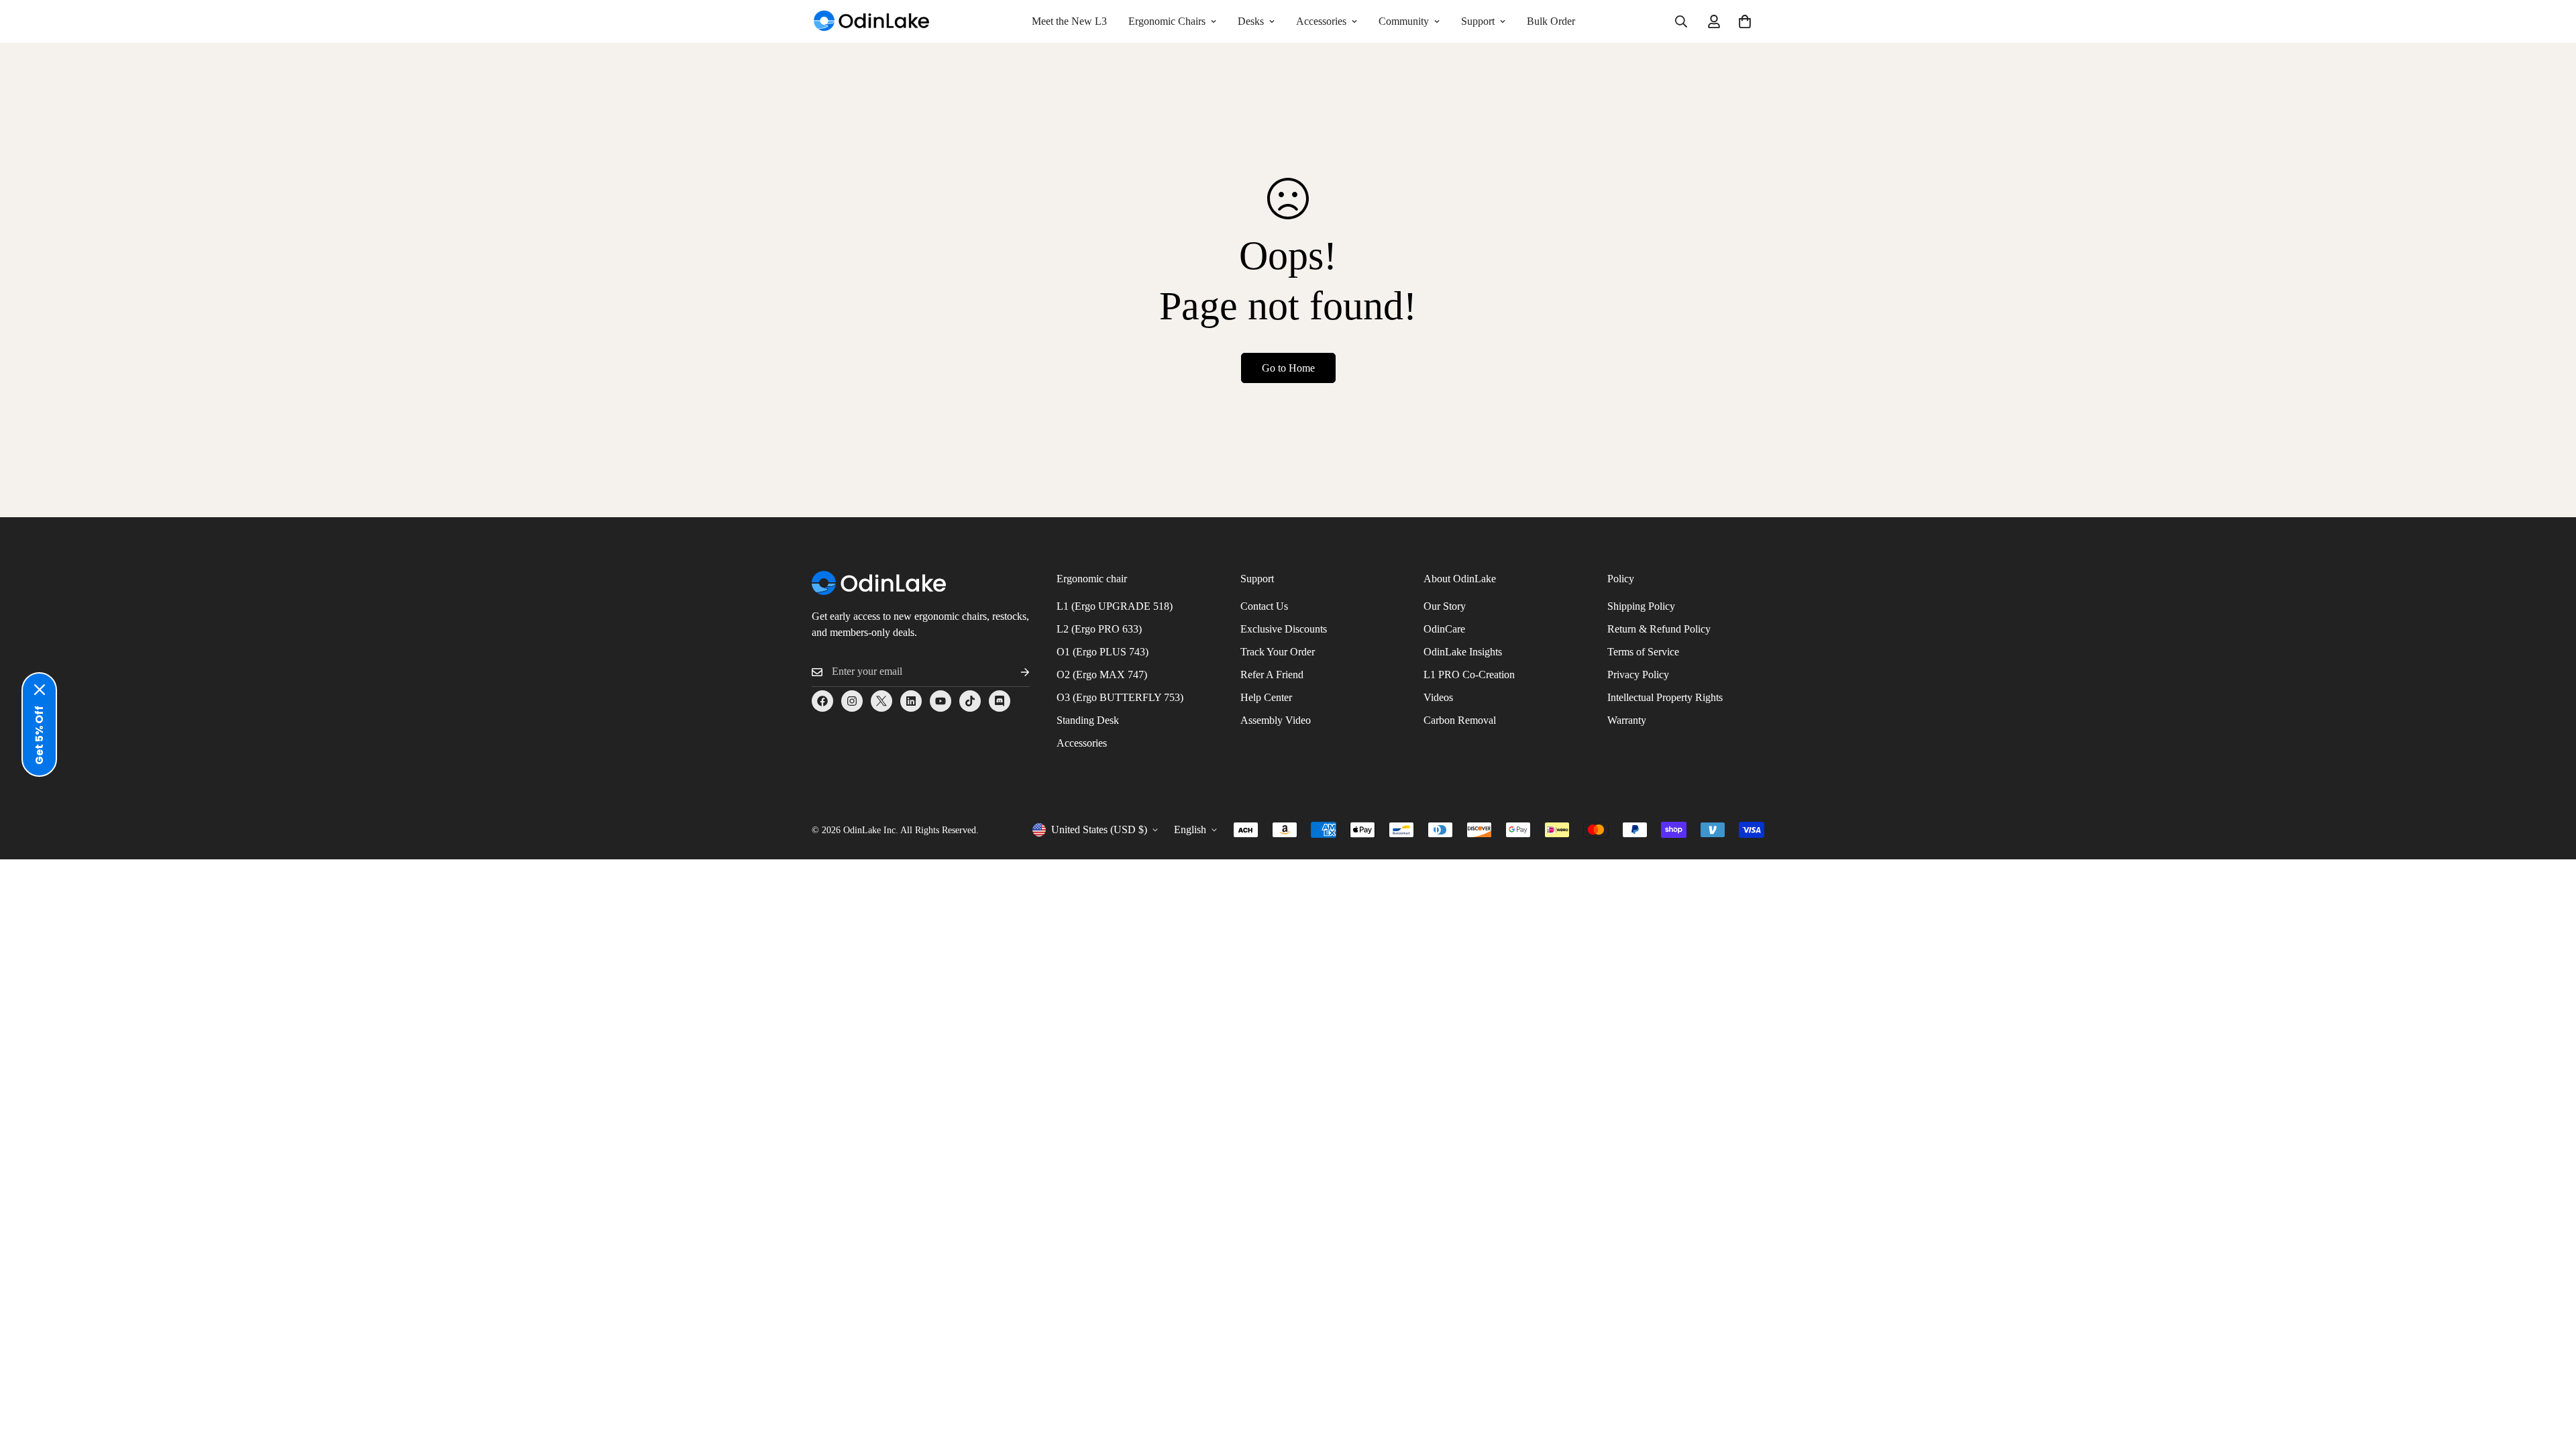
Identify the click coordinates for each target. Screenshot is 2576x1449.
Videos (1438, 697)
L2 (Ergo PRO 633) (1099, 629)
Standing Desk (1088, 720)
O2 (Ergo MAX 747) (1102, 675)
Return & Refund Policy (1659, 629)
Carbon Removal (1460, 720)
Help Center (1266, 697)
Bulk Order (1551, 21)
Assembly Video (1276, 720)
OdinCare (1444, 629)
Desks (1251, 21)
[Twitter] (881, 701)
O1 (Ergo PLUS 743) (1103, 652)
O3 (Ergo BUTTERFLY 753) (1120, 697)
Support (1478, 21)
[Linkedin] (911, 701)
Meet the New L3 (1069, 21)
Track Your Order (1278, 652)
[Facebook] (822, 701)
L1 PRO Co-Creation (1469, 675)
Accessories (1321, 21)
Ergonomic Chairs (1167, 21)
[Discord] (1000, 701)
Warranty (1627, 720)
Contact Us (1264, 606)
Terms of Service (1643, 652)
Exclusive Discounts (1284, 629)
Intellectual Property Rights (1665, 697)
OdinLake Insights (1463, 652)
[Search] (1681, 21)
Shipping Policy (1641, 606)
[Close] (40, 690)
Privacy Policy (1638, 675)
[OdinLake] (872, 22)
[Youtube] (941, 701)
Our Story (1445, 606)
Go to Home (1288, 368)
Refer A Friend (1272, 675)
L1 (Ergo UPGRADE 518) (1115, 606)
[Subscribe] (1014, 672)
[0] (1745, 21)
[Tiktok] (970, 701)
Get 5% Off (39, 735)
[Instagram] (852, 701)
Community (1404, 21)
